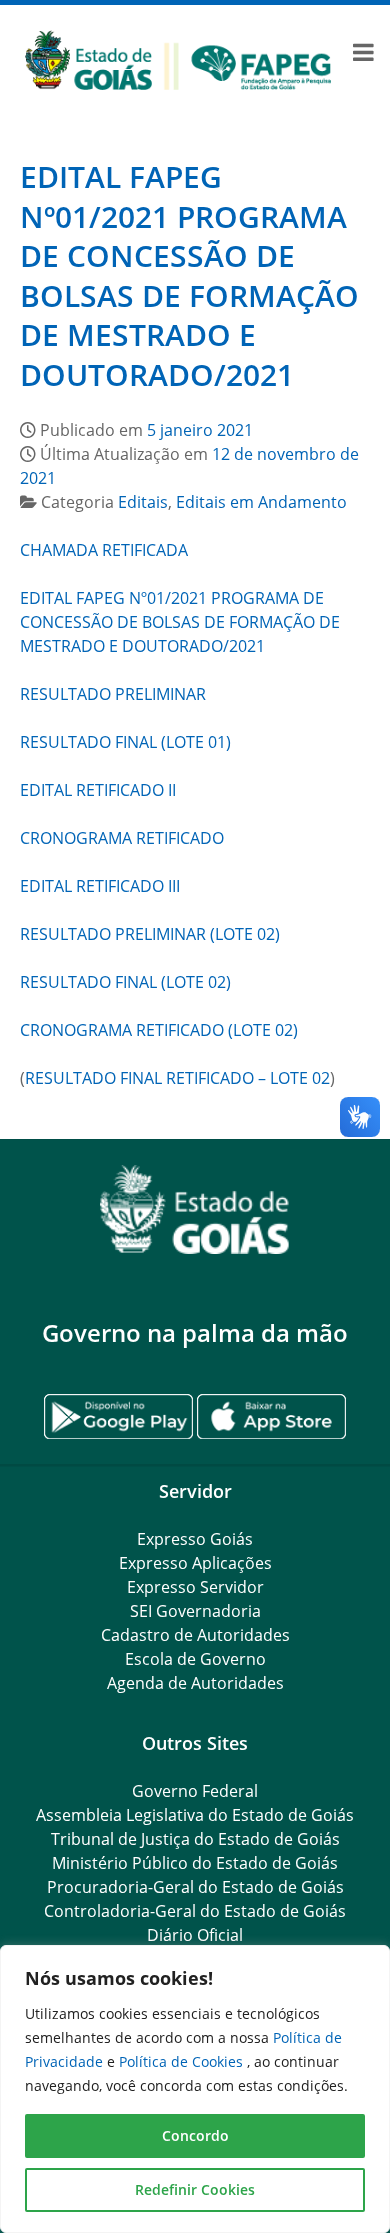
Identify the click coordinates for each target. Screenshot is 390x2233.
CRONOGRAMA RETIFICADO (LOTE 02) (159, 1030)
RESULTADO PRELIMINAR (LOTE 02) (150, 934)
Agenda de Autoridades (195, 1683)
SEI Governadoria (195, 1611)
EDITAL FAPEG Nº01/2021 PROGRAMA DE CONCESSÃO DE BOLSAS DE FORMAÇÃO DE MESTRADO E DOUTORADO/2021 (189, 275)
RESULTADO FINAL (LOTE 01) (125, 742)
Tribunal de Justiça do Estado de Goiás (195, 1839)
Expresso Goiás (195, 1539)
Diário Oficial (195, 1935)
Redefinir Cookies (195, 2189)
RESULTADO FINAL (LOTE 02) (125, 982)
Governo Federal (195, 1791)
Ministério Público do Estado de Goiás (195, 1863)
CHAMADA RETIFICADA (104, 550)
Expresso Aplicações (195, 1563)
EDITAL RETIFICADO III (100, 886)
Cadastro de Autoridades (195, 1635)
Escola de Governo (195, 1659)
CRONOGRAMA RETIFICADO (122, 838)
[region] (195, 2089)
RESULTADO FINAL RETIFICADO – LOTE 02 (177, 1078)
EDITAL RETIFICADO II (98, 790)
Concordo (195, 2135)
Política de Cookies (183, 2061)
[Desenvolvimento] (178, 58)
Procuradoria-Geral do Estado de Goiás (195, 1887)
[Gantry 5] (195, 1209)
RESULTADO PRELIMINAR (113, 694)
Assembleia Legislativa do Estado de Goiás (195, 1815)
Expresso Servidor (195, 1587)
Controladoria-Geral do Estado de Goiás (195, 1911)
